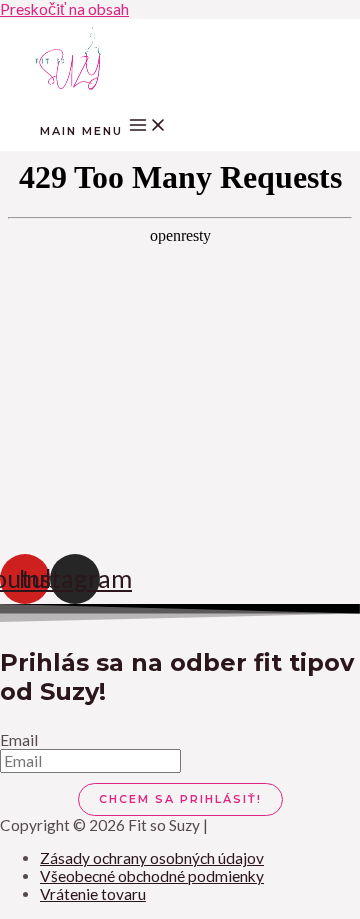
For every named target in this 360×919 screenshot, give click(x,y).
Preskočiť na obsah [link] (64, 9)
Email (19, 740)
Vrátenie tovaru (93, 894)
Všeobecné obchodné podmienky (152, 876)
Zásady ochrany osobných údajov (152, 858)
